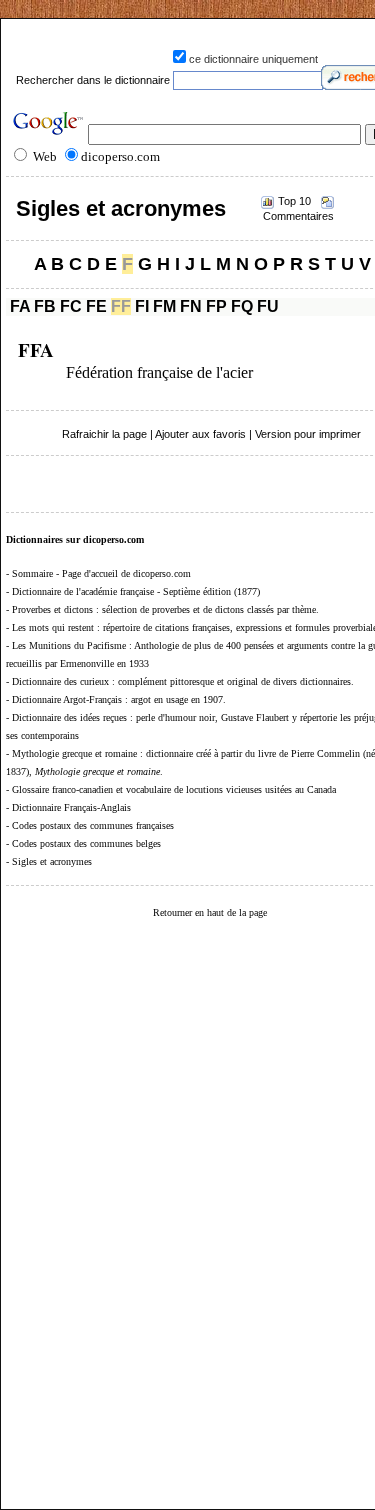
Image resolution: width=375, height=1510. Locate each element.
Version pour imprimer (308, 434)
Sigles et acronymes (121, 208)
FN (191, 306)
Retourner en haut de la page (210, 912)
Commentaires (298, 216)
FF (121, 306)
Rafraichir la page (104, 434)
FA (20, 306)
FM (164, 306)
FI (142, 306)
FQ (242, 306)
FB (45, 306)
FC (71, 306)
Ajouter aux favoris (200, 434)
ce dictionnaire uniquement (253, 59)
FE (96, 306)
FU (268, 306)
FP (216, 306)
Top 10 (294, 201)
